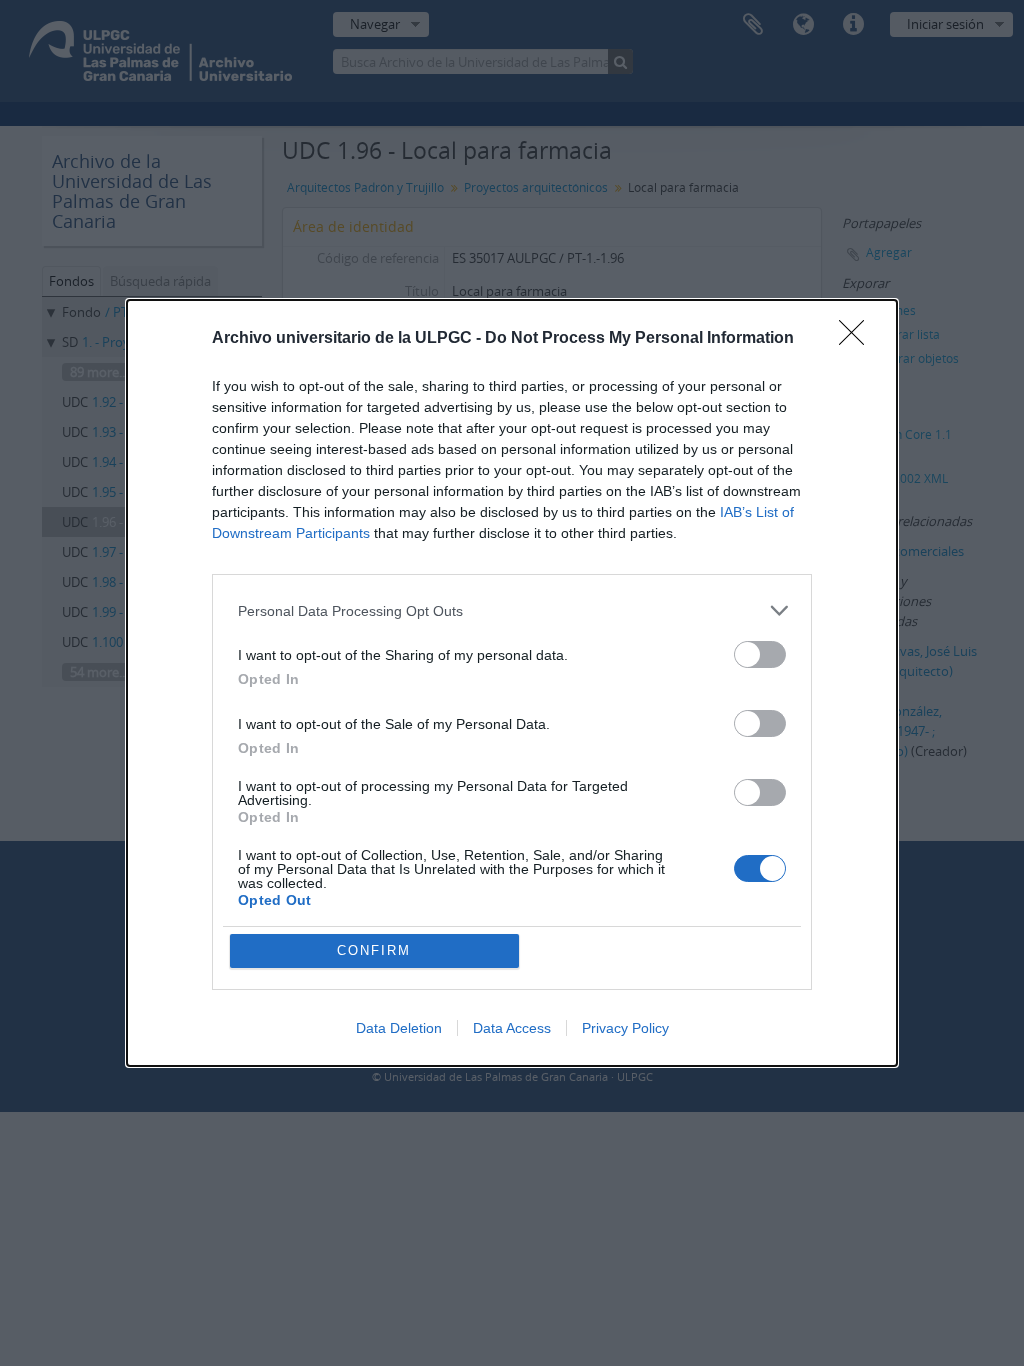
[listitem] (512, 610)
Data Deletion (399, 1028)
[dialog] (512, 683)
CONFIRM (374, 950)
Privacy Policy (625, 1028)
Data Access (512, 1028)
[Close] (858, 339)
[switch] (760, 654)
